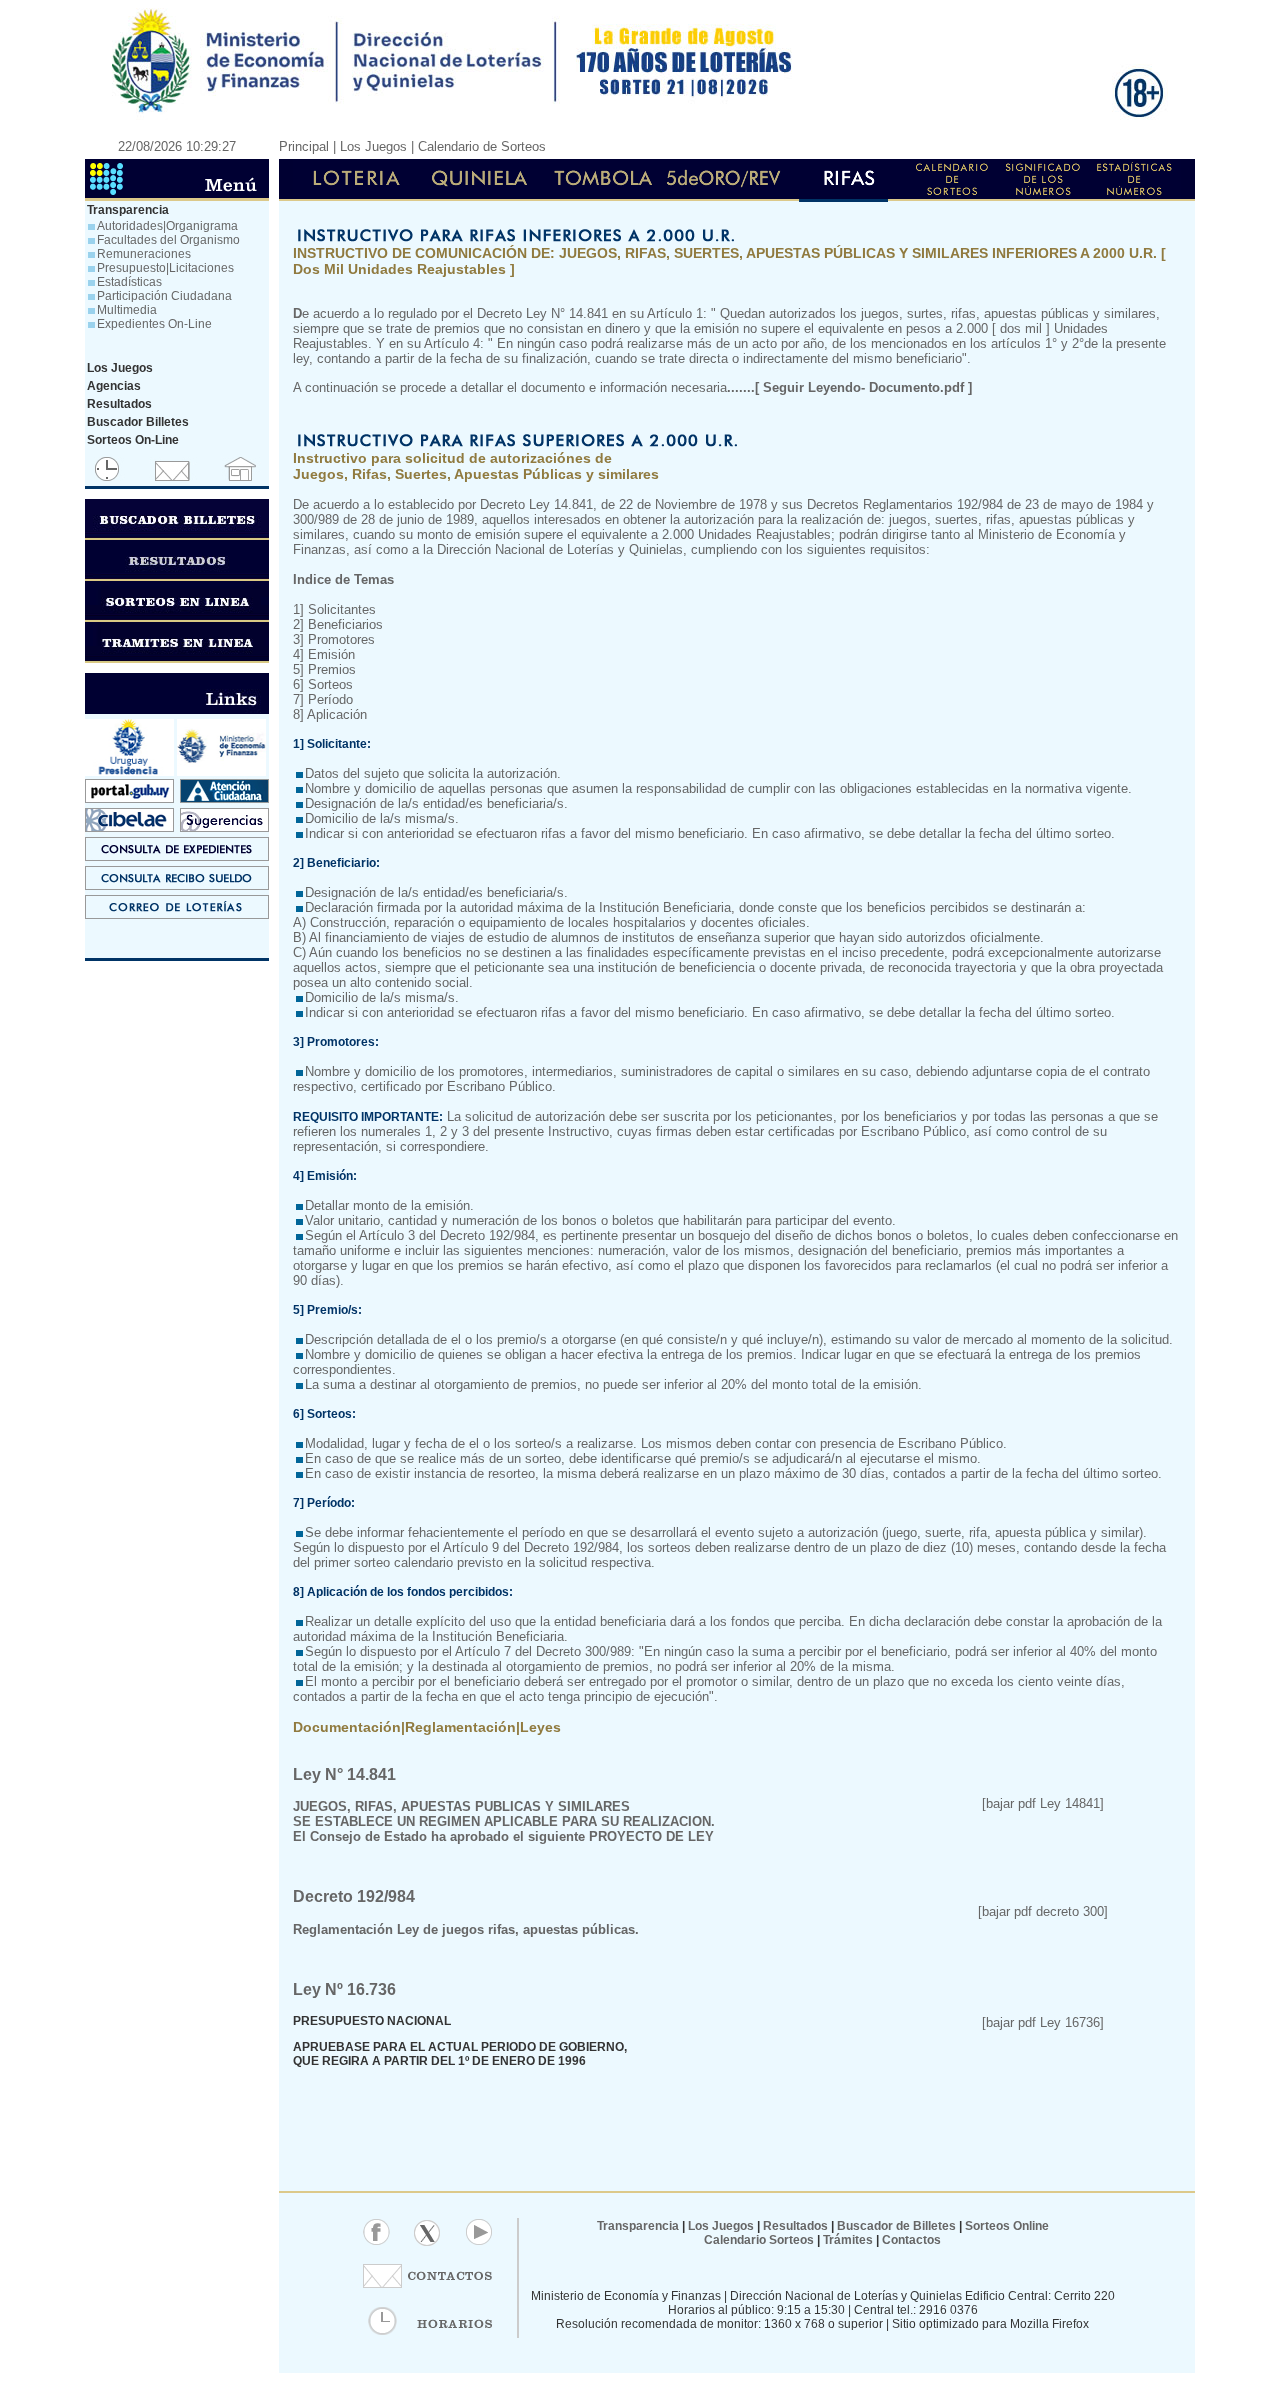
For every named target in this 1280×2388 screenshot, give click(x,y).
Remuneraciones (144, 254)
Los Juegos (722, 2226)
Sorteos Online (1007, 2226)
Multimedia (127, 310)
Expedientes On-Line (154, 324)
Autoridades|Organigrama (167, 226)
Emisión (331, 654)
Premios (332, 669)
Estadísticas (129, 282)
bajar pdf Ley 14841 (1043, 1803)
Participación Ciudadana (164, 296)
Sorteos (330, 684)
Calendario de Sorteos (482, 146)
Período (330, 699)
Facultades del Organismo (168, 240)
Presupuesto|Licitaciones (165, 268)
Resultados (795, 2226)
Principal (304, 146)
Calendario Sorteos (759, 2240)
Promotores (341, 639)
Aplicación (337, 714)
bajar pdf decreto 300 (1043, 1911)
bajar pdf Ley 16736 (1043, 2022)
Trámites (846, 2240)
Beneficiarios (345, 624)
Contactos (910, 2240)
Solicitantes (340, 609)
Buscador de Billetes (896, 2226)
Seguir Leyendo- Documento (851, 387)
